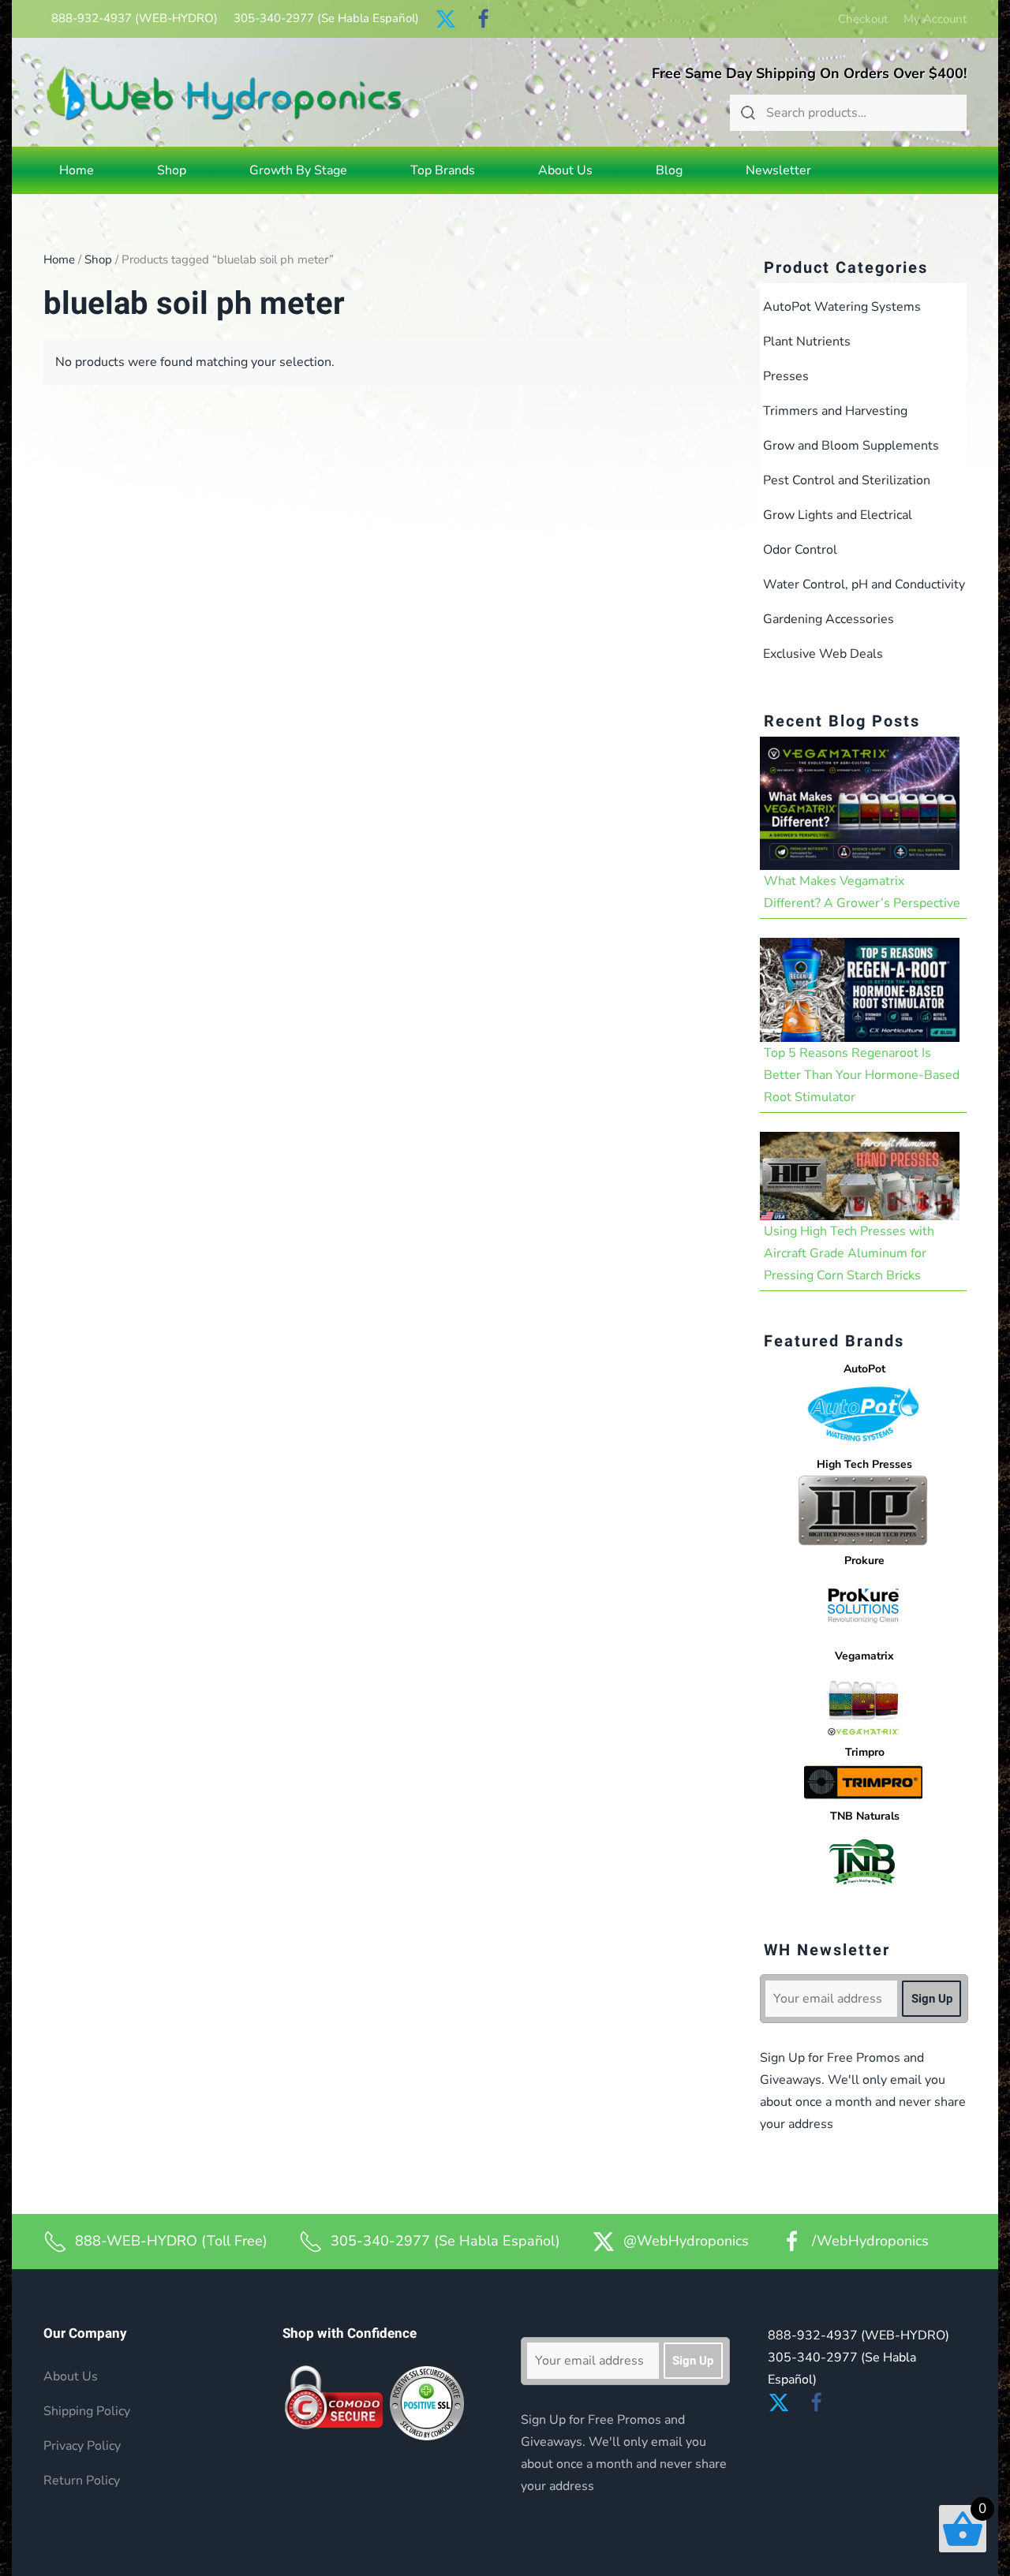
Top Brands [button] (443, 170)
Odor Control (800, 550)
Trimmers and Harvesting (835, 411)
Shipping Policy (87, 2411)
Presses (786, 376)
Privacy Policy (82, 2446)
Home (77, 170)
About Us (565, 170)
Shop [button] (172, 170)
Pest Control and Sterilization (847, 480)
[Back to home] (224, 93)
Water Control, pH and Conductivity (864, 584)
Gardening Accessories (829, 619)
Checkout (863, 19)
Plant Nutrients (807, 342)
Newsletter (778, 170)
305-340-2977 (326, 18)
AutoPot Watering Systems (842, 307)
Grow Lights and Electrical (838, 515)
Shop (98, 259)
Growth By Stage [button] (298, 170)
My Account (935, 19)
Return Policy (82, 2481)
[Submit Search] (748, 113)
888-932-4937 (135, 18)
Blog (669, 170)
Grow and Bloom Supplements (851, 446)
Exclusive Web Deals (823, 654)
